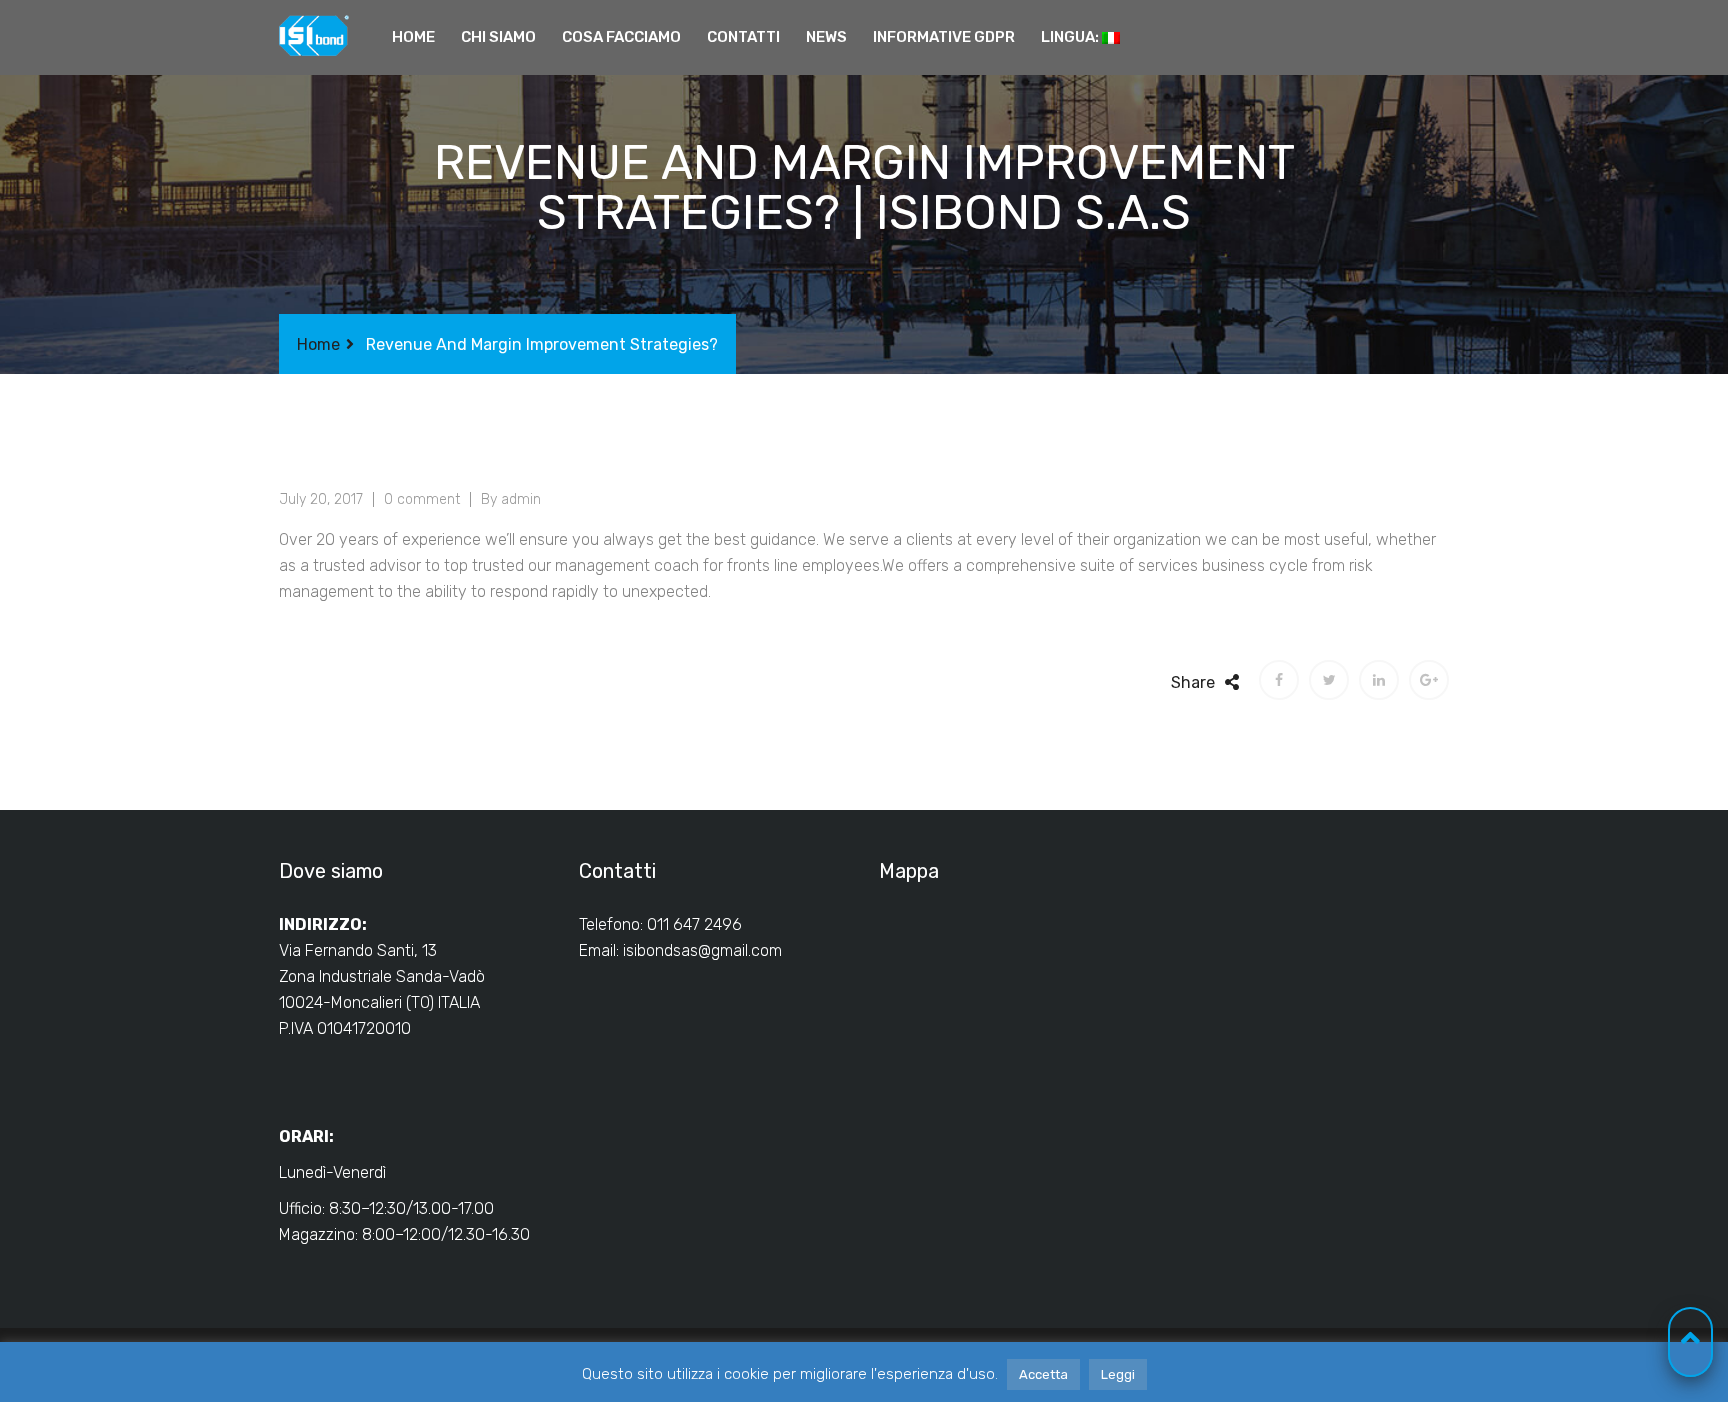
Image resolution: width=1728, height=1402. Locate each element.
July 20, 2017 (321, 499)
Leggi (1118, 1374)
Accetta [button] (1043, 1374)
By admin (511, 499)
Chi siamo (498, 37)
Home (413, 37)
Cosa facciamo (621, 37)
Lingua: (1071, 37)
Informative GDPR (944, 37)
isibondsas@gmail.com (702, 950)
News (826, 37)
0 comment (422, 499)
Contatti (743, 37)
